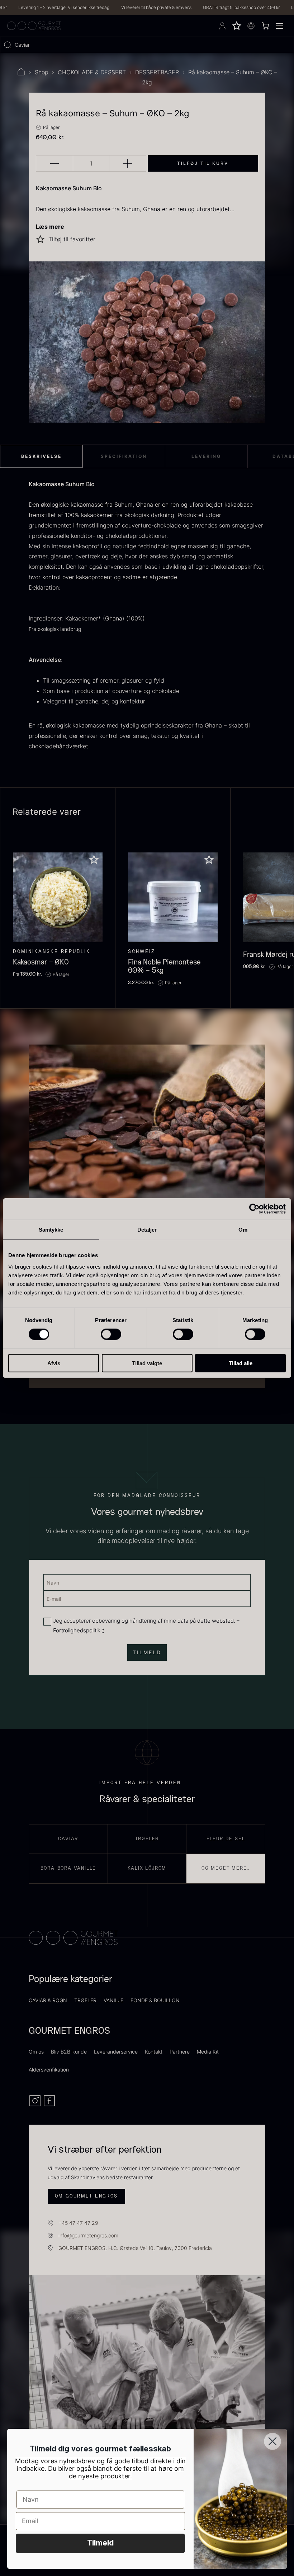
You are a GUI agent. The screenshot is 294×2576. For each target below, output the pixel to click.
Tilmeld (100, 2543)
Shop (42, 72)
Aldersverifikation (49, 2070)
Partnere (180, 2052)
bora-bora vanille (68, 1868)
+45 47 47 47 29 (78, 2223)
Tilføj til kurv (203, 163)
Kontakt (154, 2052)
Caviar (68, 1839)
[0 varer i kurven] (265, 26)
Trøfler (147, 1839)
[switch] (111, 1334)
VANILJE (113, 2000)
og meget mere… (226, 1868)
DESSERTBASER (157, 72)
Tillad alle (241, 1363)
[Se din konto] (222, 26)
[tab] (41, 456)
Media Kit (208, 2052)
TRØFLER (85, 2000)
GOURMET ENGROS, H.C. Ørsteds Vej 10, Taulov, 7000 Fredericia (135, 2248)
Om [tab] (243, 1230)
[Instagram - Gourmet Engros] (36, 2105)
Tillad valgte (147, 1363)
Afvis (54, 1363)
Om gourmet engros (86, 2196)
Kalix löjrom (147, 1868)
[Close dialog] (272, 2441)
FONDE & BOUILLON (155, 2000)
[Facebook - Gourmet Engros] (49, 2105)
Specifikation (124, 456)
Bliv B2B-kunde (69, 2052)
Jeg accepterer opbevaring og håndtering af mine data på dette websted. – (146, 1626)
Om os (36, 2052)
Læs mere (50, 227)
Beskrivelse (41, 456)
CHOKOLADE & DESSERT (92, 72)
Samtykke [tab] (51, 1230)
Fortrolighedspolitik (77, 1630)
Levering (206, 456)
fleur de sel (226, 1839)
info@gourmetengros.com (88, 2235)
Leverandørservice (116, 2052)
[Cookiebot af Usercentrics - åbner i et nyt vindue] (254, 1209)
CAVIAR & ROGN (48, 2000)
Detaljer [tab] (147, 1230)
